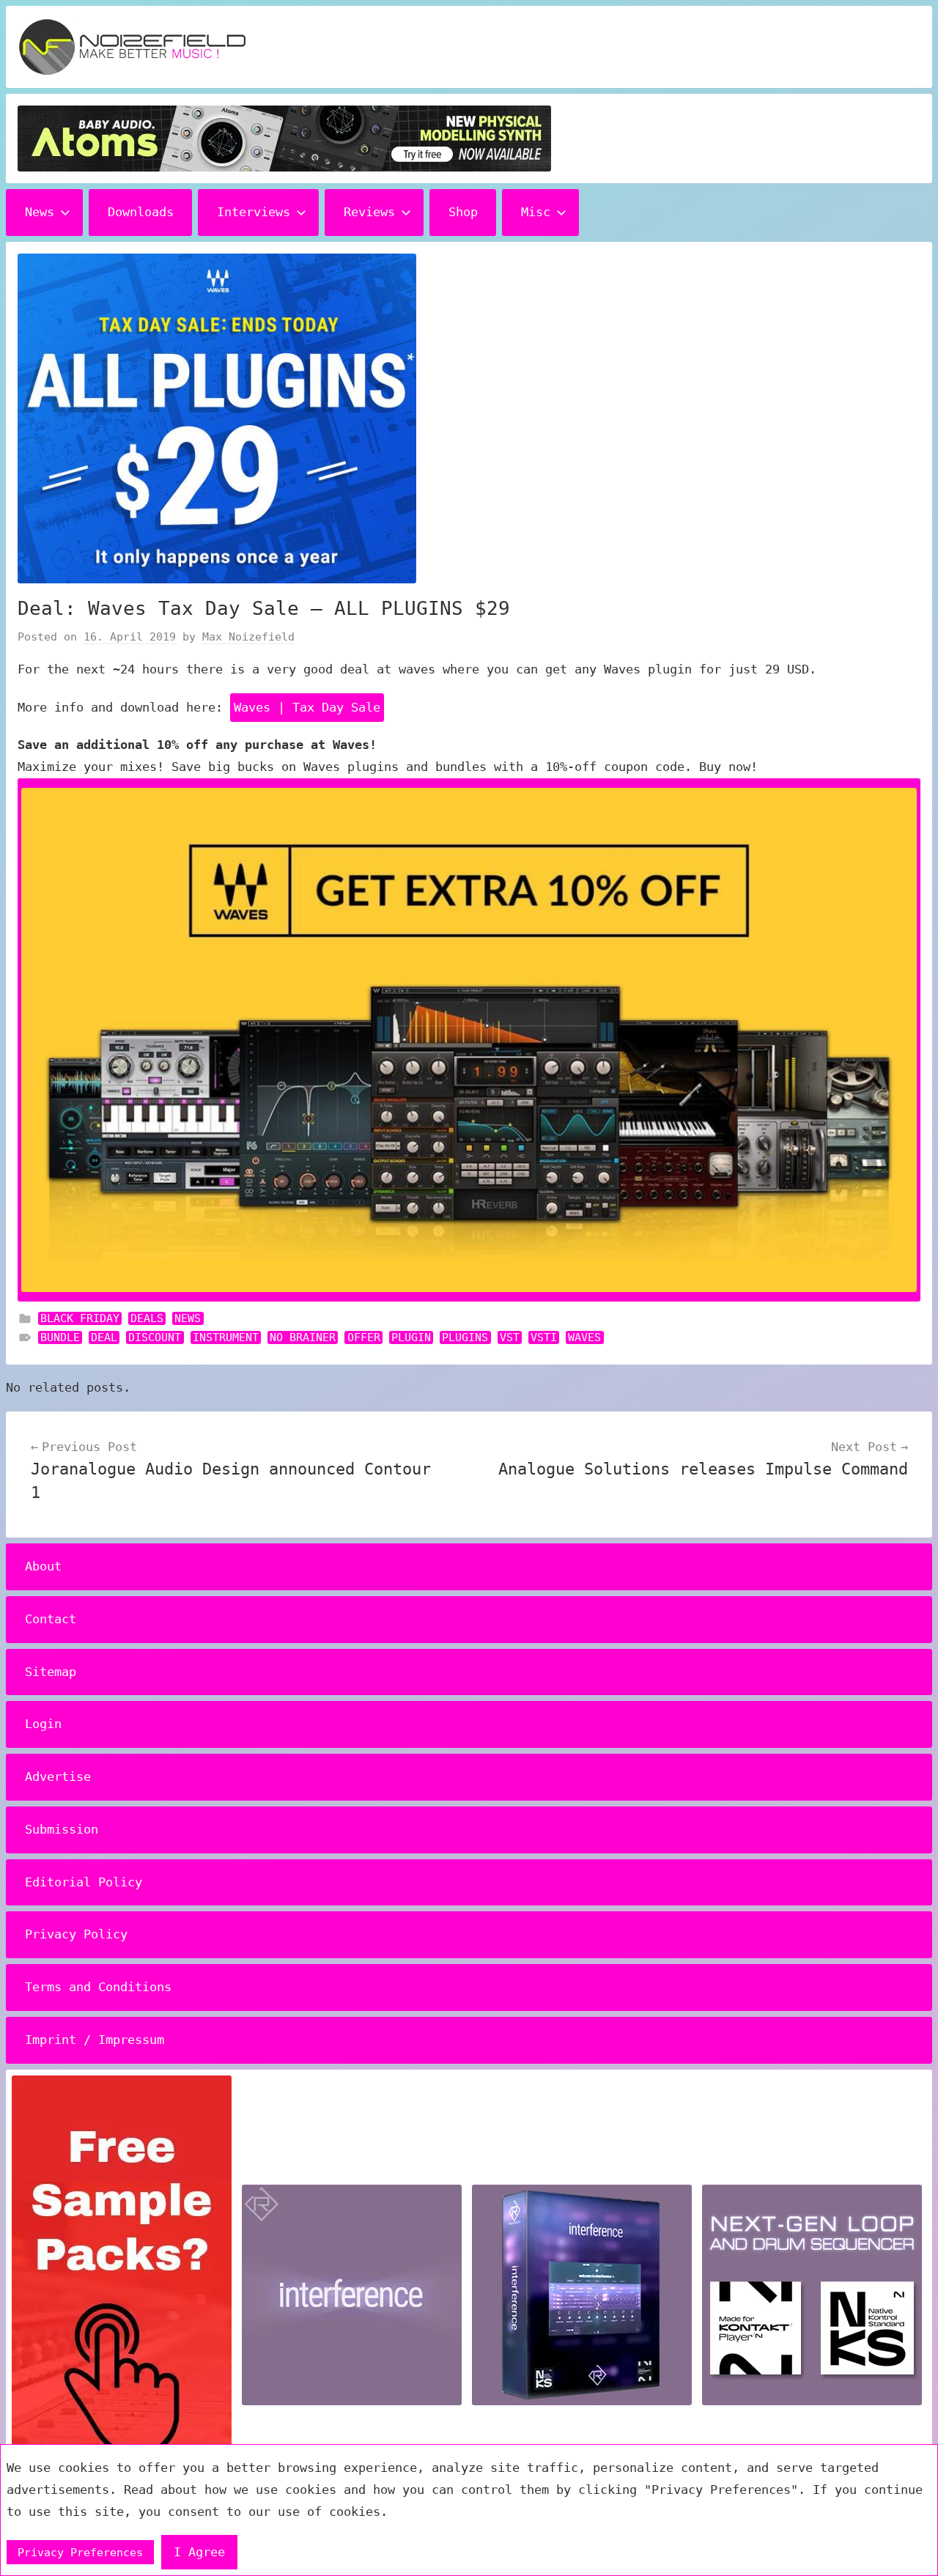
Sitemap (51, 1672)
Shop (463, 212)
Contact (51, 1619)
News (40, 212)
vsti (544, 1337)
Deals (147, 1318)
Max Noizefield (248, 637)
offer (364, 1337)
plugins (465, 1337)
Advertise (58, 1776)
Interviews (254, 212)
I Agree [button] (199, 2552)
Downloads (141, 212)
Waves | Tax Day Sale (307, 707)
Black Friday (80, 1318)
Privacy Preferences (80, 2553)
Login (43, 1724)
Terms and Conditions (98, 1987)
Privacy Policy (76, 1934)
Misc (536, 212)
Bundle (60, 1337)
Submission (62, 1829)
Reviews (369, 212)
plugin (411, 1337)
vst (510, 1337)
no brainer (303, 1337)
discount (155, 1337)
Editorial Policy (84, 1882)
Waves (584, 1337)
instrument (226, 1337)
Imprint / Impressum (95, 2040)
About (43, 1566)
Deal (104, 1337)
